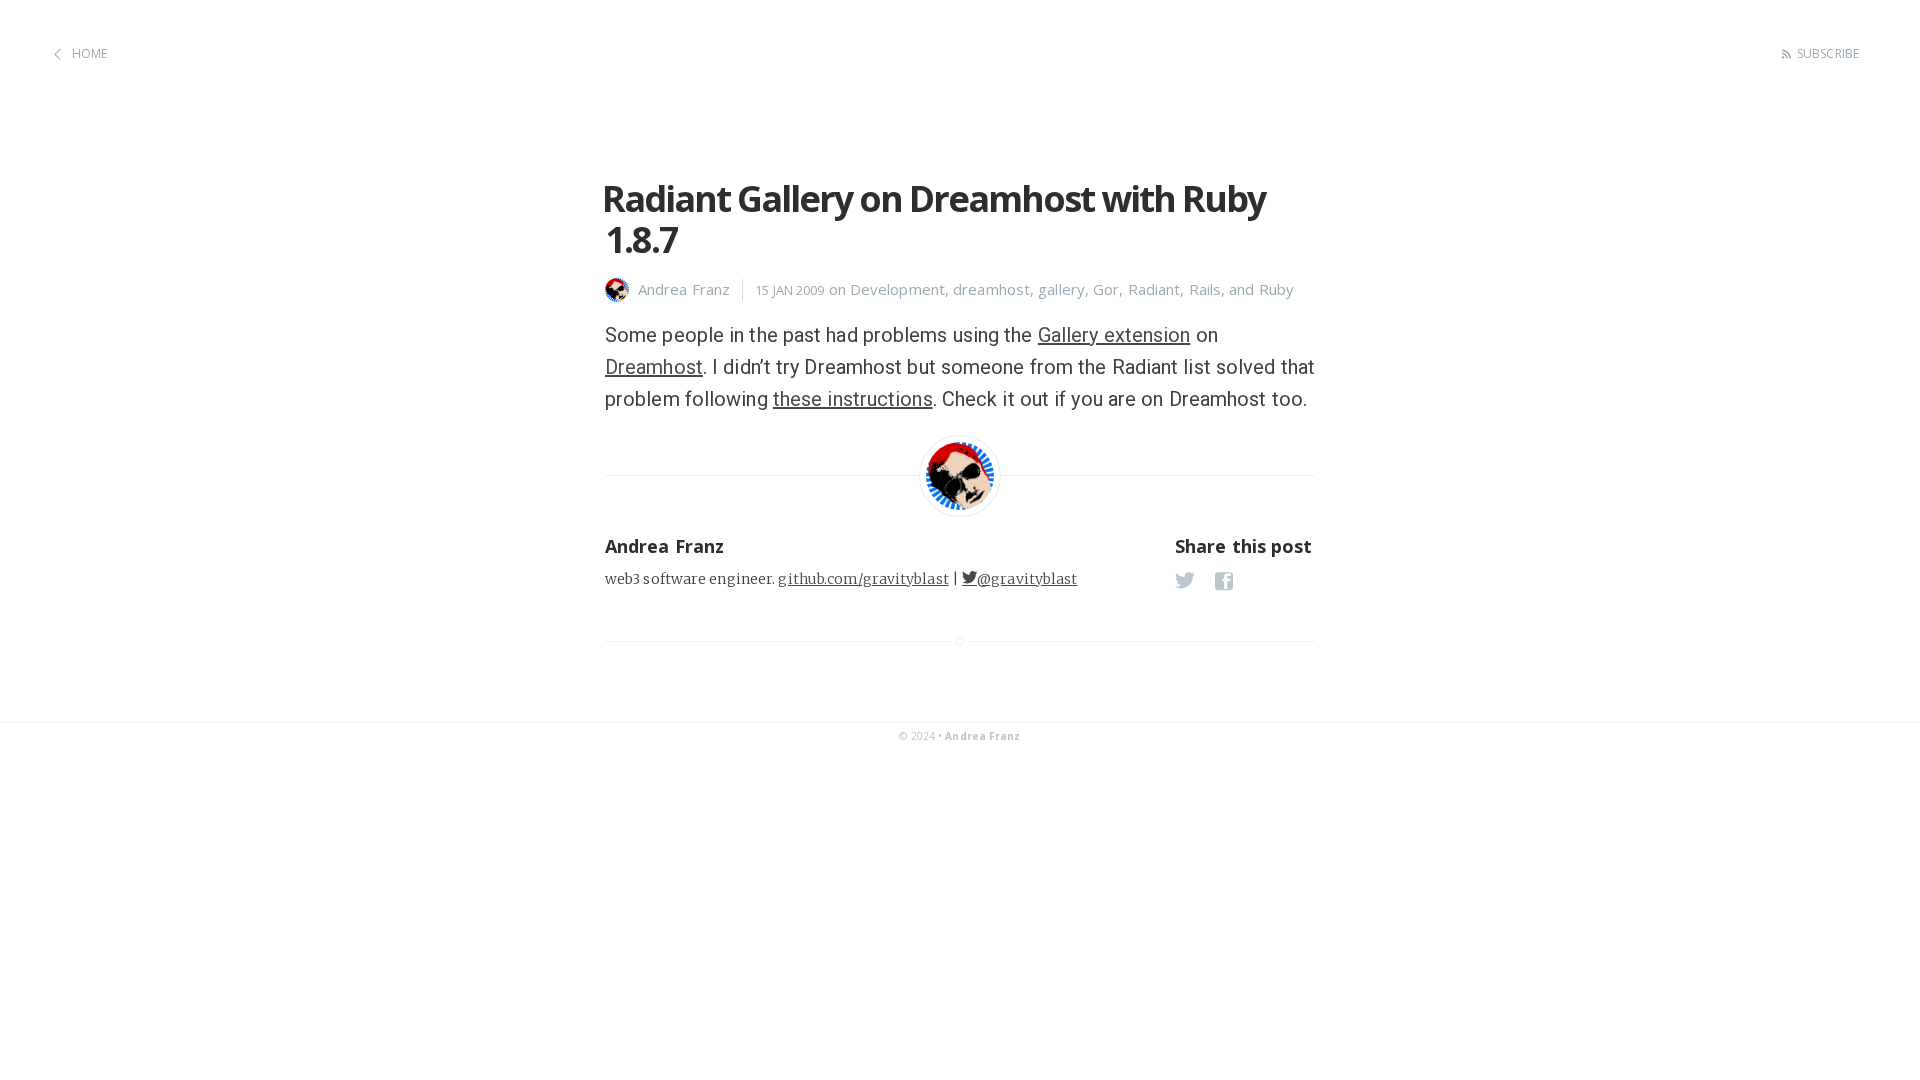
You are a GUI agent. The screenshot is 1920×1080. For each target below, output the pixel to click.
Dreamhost (654, 367)
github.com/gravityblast (863, 579)
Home (89, 53)
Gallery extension (1114, 335)
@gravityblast (1027, 579)
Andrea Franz (982, 736)
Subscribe (1828, 53)
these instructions (853, 399)
